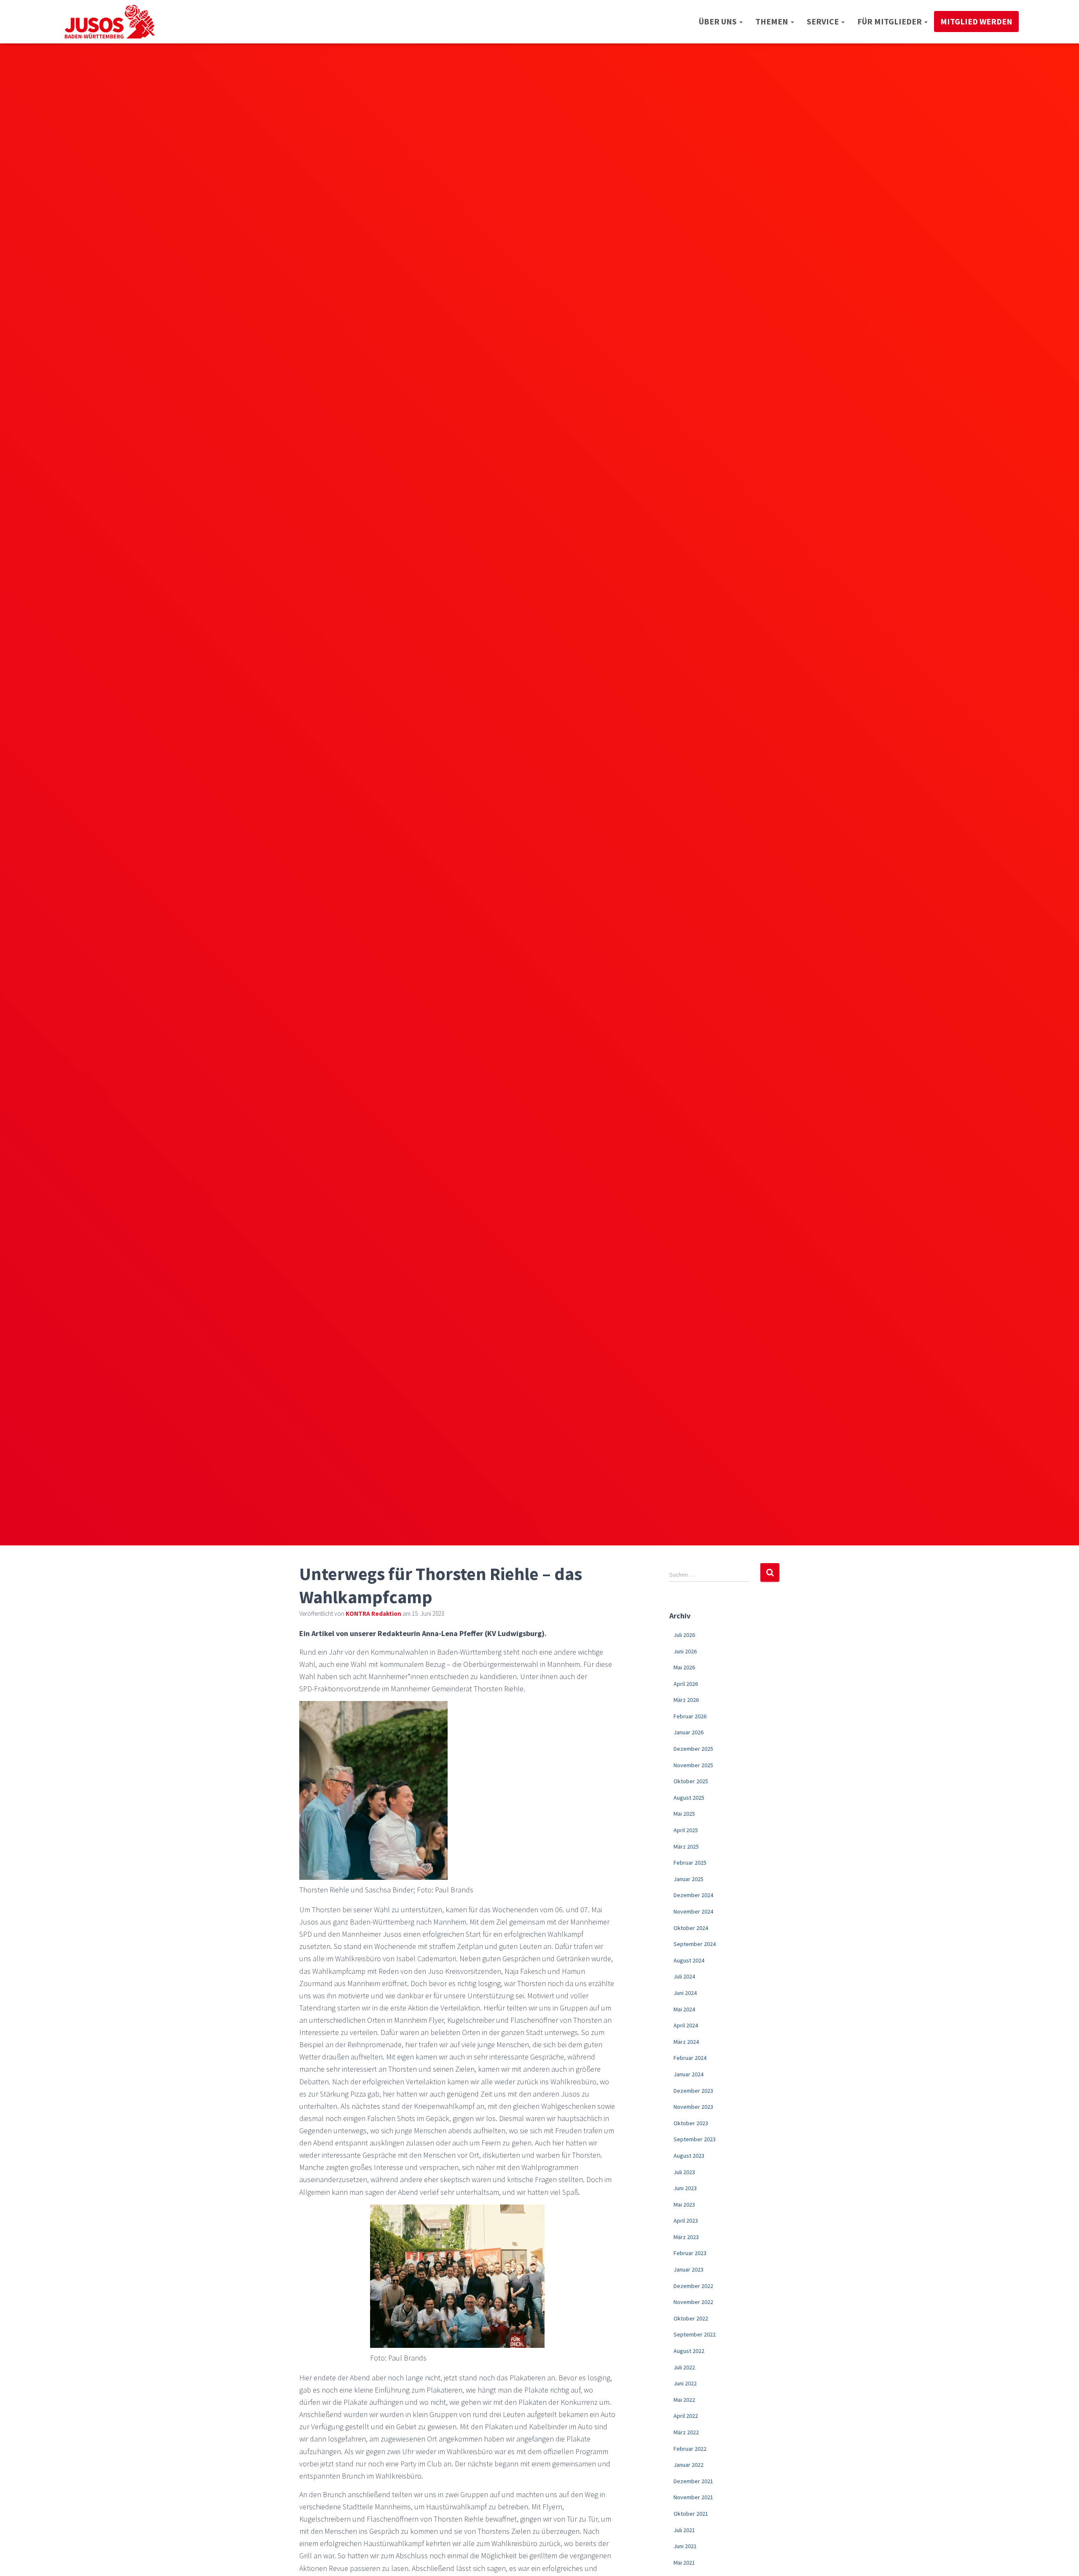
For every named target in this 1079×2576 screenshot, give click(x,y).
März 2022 (686, 2432)
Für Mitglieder (890, 21)
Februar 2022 (690, 2449)
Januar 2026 (688, 1732)
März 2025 (686, 1847)
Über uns (719, 21)
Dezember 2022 (693, 2286)
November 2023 (693, 2107)
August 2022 (689, 2351)
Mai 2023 (684, 2205)
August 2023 (689, 2156)
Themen (773, 21)
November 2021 (693, 2497)
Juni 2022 (685, 2383)
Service (824, 21)
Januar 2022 (688, 2465)
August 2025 (689, 1798)
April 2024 (686, 2025)
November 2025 (693, 1765)
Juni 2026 (685, 1651)
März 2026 (686, 1700)
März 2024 (686, 2042)
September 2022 (695, 2334)
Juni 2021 (685, 2546)
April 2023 (686, 2221)
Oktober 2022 (691, 2318)
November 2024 (693, 1911)
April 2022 (686, 2416)
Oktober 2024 (691, 1928)
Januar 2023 (688, 2269)
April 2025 (686, 1830)
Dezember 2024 (693, 1895)
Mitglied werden (976, 21)
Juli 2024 (684, 1976)
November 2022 (693, 2302)
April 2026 (686, 1684)
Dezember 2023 (693, 2091)
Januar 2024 (688, 2074)
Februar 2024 (690, 2058)
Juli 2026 (684, 1635)
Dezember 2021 (693, 2481)
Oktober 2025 (691, 1781)
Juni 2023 (685, 2188)
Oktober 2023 (691, 2123)
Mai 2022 (684, 2400)
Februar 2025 (690, 1863)
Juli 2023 (684, 2172)
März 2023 (686, 2237)
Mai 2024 (684, 2009)
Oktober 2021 (691, 2514)
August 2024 (689, 1960)
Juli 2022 (684, 2367)
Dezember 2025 (693, 1749)
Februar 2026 (690, 1716)
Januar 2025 (688, 1879)
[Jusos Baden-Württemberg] (110, 22)
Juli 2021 (684, 2530)
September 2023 (695, 2139)
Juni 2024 (685, 1993)
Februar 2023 (690, 2253)
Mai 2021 (684, 2563)
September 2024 (695, 1944)
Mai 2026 (684, 1667)
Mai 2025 (684, 1814)
